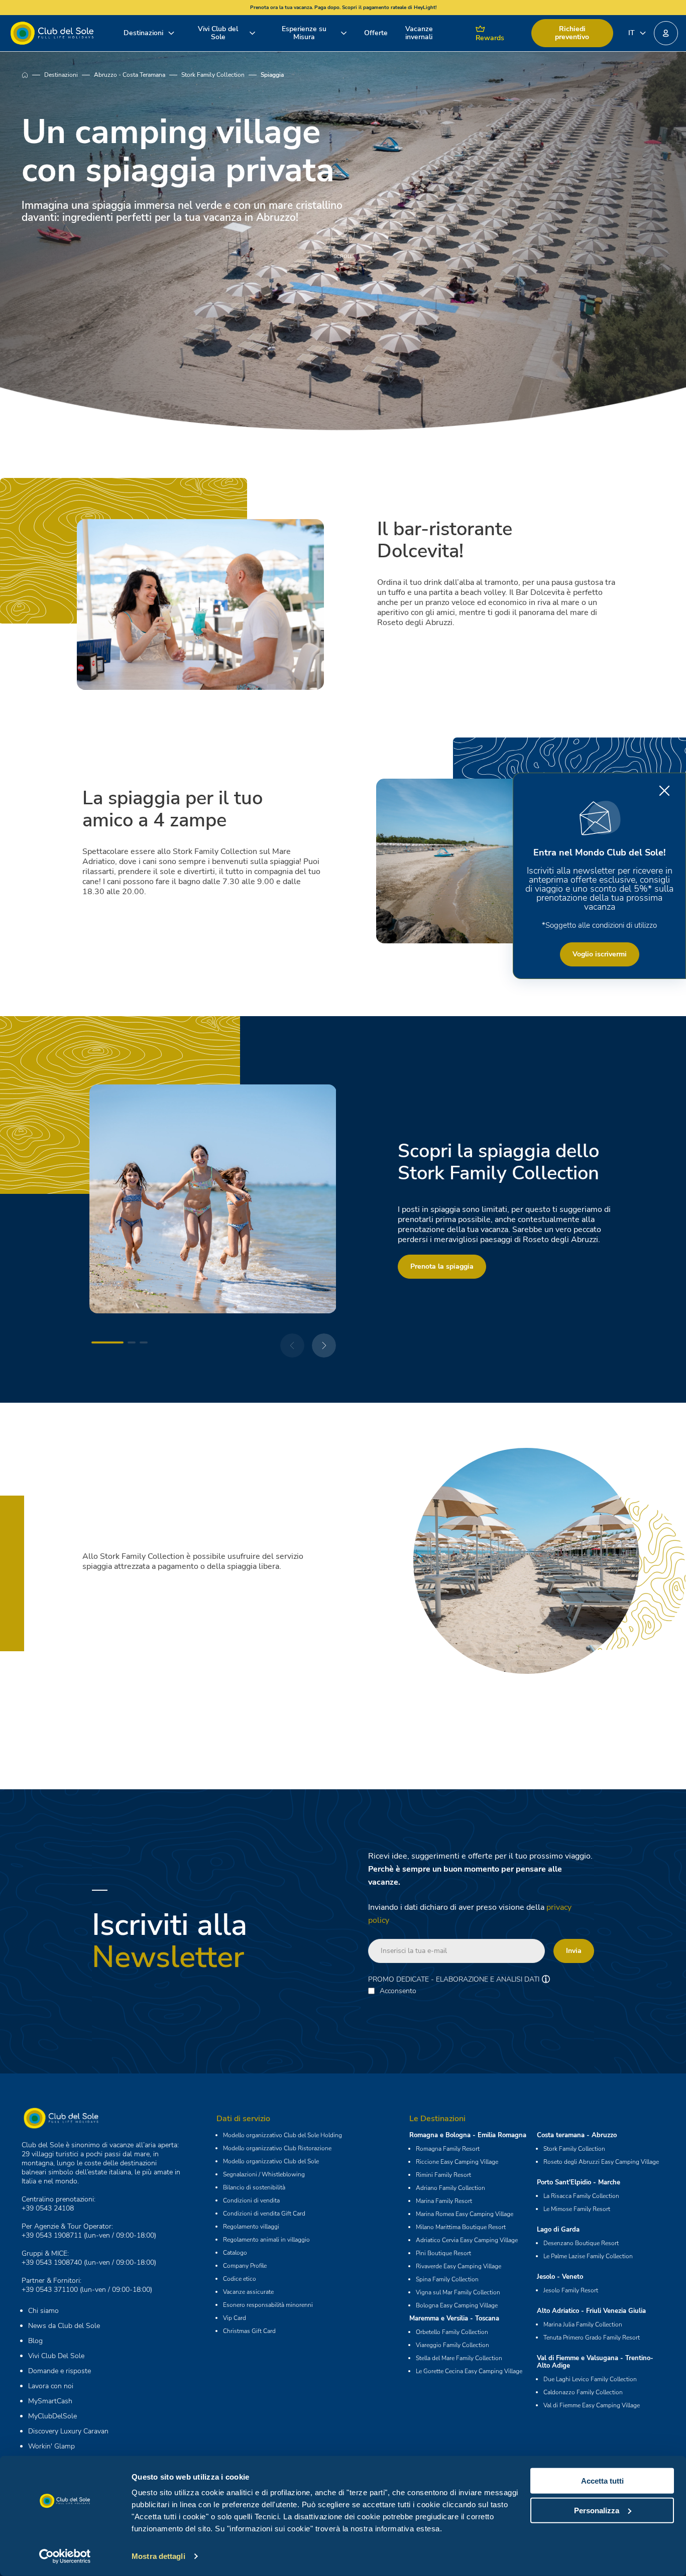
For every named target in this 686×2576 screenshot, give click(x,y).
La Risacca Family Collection (581, 2196)
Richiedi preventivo (572, 33)
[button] (666, 33)
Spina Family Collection (447, 2279)
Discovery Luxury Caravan (68, 2431)
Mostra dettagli (158, 2556)
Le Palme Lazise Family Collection (588, 2256)
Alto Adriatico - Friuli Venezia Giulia (591, 2311)
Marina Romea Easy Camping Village (465, 2214)
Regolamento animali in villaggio (266, 2240)
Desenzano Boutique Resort (581, 2243)
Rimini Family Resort (443, 2175)
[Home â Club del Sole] (52, 33)
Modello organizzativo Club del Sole (271, 2161)
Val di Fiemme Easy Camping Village (592, 2405)
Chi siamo (43, 2311)
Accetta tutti (602, 2481)
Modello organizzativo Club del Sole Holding (282, 2135)
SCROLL (343, 256)
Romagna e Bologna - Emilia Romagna (468, 2135)
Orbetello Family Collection (452, 2332)
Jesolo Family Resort (571, 2290)
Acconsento (398, 1991)
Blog (35, 2341)
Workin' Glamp (51, 2446)
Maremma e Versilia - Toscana (454, 2318)
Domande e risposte (60, 2371)
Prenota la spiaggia (442, 1266)
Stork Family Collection (213, 75)
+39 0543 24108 (48, 2208)
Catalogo (235, 2253)
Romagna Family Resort (448, 2149)
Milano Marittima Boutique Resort (461, 2227)
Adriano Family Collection (450, 2188)
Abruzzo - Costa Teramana (130, 75)
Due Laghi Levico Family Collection (590, 2379)
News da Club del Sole (64, 2326)
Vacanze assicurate (248, 2292)
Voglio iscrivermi (600, 954)
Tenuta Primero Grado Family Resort (592, 2338)
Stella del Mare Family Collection (459, 2358)
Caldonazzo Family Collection (583, 2392)
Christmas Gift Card (249, 2331)
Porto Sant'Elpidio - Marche (579, 2182)
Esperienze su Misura (304, 33)
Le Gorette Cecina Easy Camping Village (469, 2371)
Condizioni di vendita (251, 2200)
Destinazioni (143, 33)
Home (33, 75)
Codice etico (240, 2279)
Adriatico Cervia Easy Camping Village (467, 2240)
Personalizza (597, 2510)
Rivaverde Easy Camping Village (459, 2266)
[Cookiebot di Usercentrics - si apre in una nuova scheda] (65, 2556)
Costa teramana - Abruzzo (577, 2135)
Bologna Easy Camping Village (457, 2305)
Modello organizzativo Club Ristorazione (277, 2148)
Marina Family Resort (444, 2201)
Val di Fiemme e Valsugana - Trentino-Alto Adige (595, 2362)
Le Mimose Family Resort (577, 2209)
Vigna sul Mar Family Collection (458, 2292)
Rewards (490, 38)
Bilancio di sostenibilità (254, 2187)
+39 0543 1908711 (52, 2235)
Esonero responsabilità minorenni (268, 2305)
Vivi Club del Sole (218, 33)
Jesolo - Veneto (560, 2277)
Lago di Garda (558, 2230)
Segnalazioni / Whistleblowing (264, 2174)
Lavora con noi (51, 2386)
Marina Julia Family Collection (583, 2324)
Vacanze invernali (419, 33)
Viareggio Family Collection (452, 2345)
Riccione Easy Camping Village (457, 2162)
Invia (574, 1951)
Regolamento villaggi (251, 2227)
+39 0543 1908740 (52, 2262)
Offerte (376, 33)
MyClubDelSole (52, 2416)
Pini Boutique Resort (443, 2253)
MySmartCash (50, 2401)
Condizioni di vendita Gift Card (264, 2214)
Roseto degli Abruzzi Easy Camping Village (601, 2162)
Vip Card (235, 2318)
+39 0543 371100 (50, 2290)
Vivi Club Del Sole (56, 2356)
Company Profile (245, 2266)
